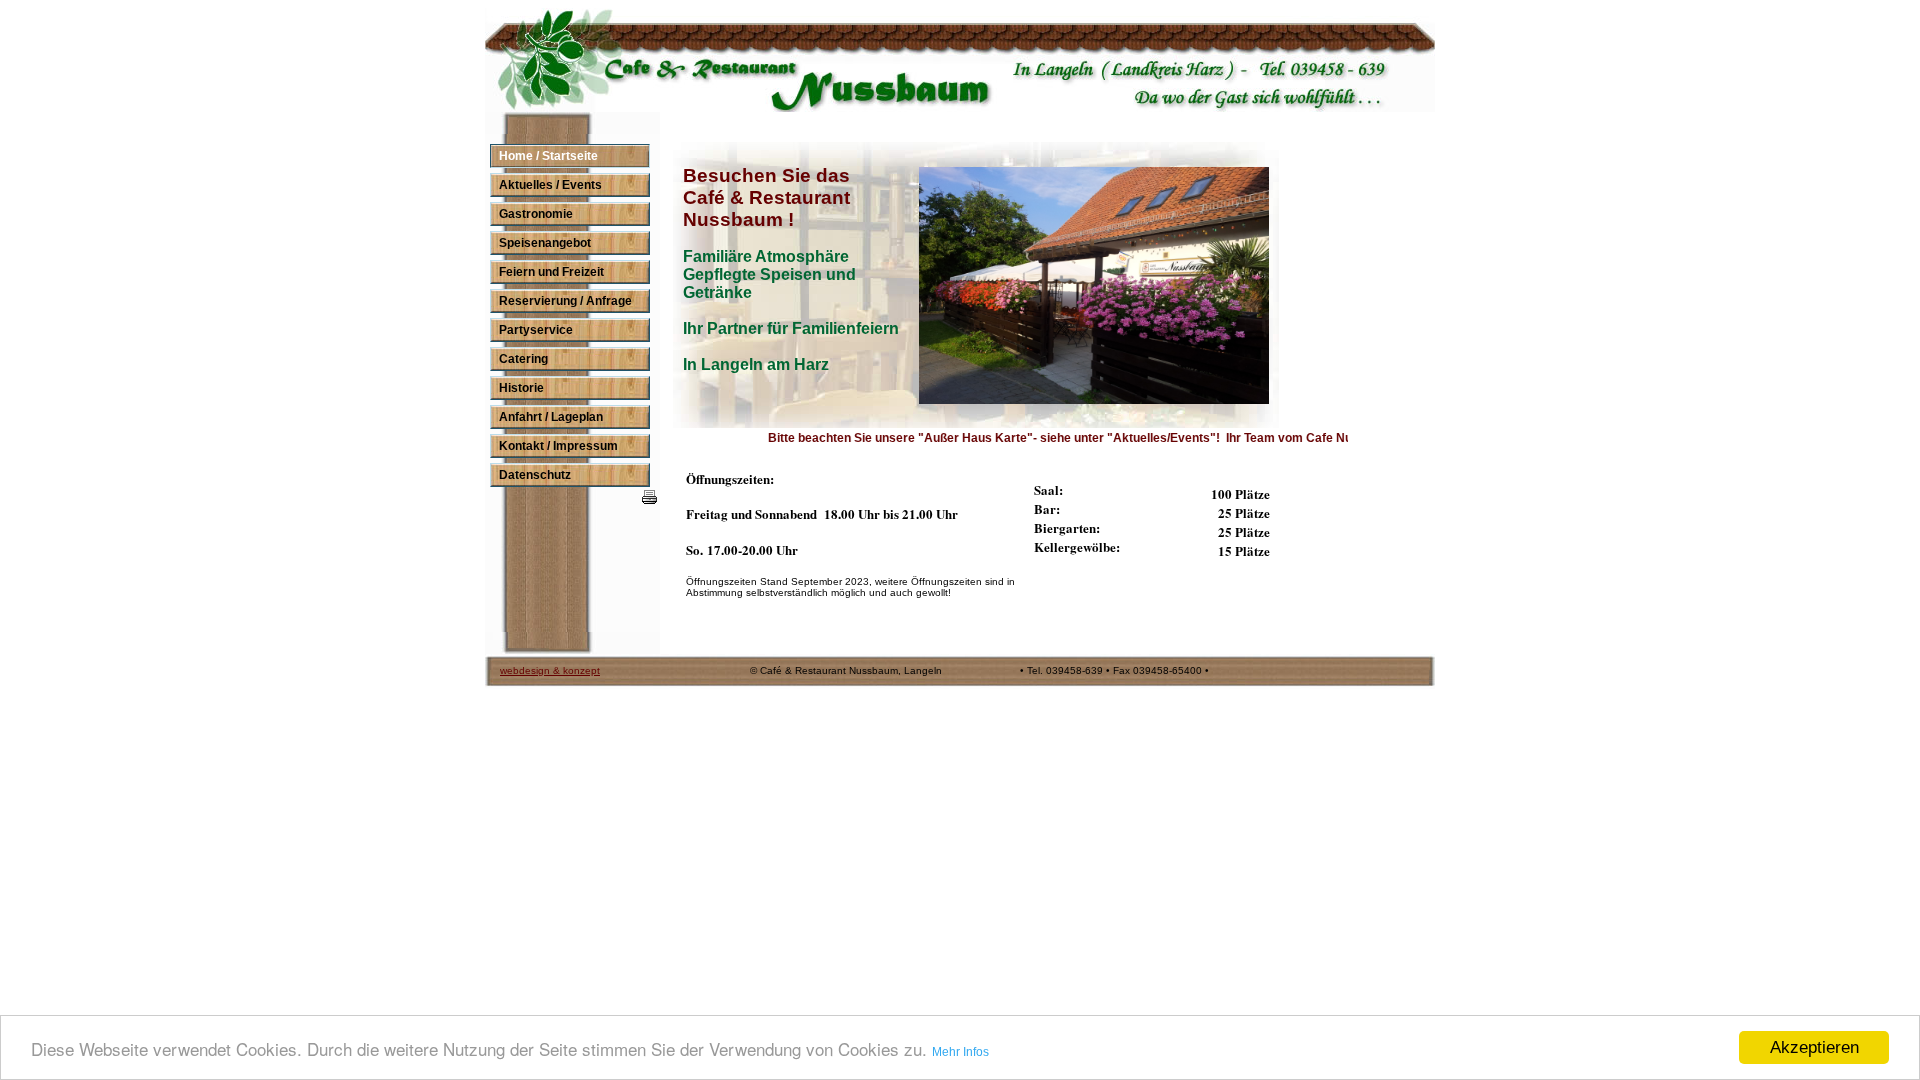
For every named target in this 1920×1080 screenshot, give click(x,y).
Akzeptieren (1814, 1047)
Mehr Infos (960, 1052)
